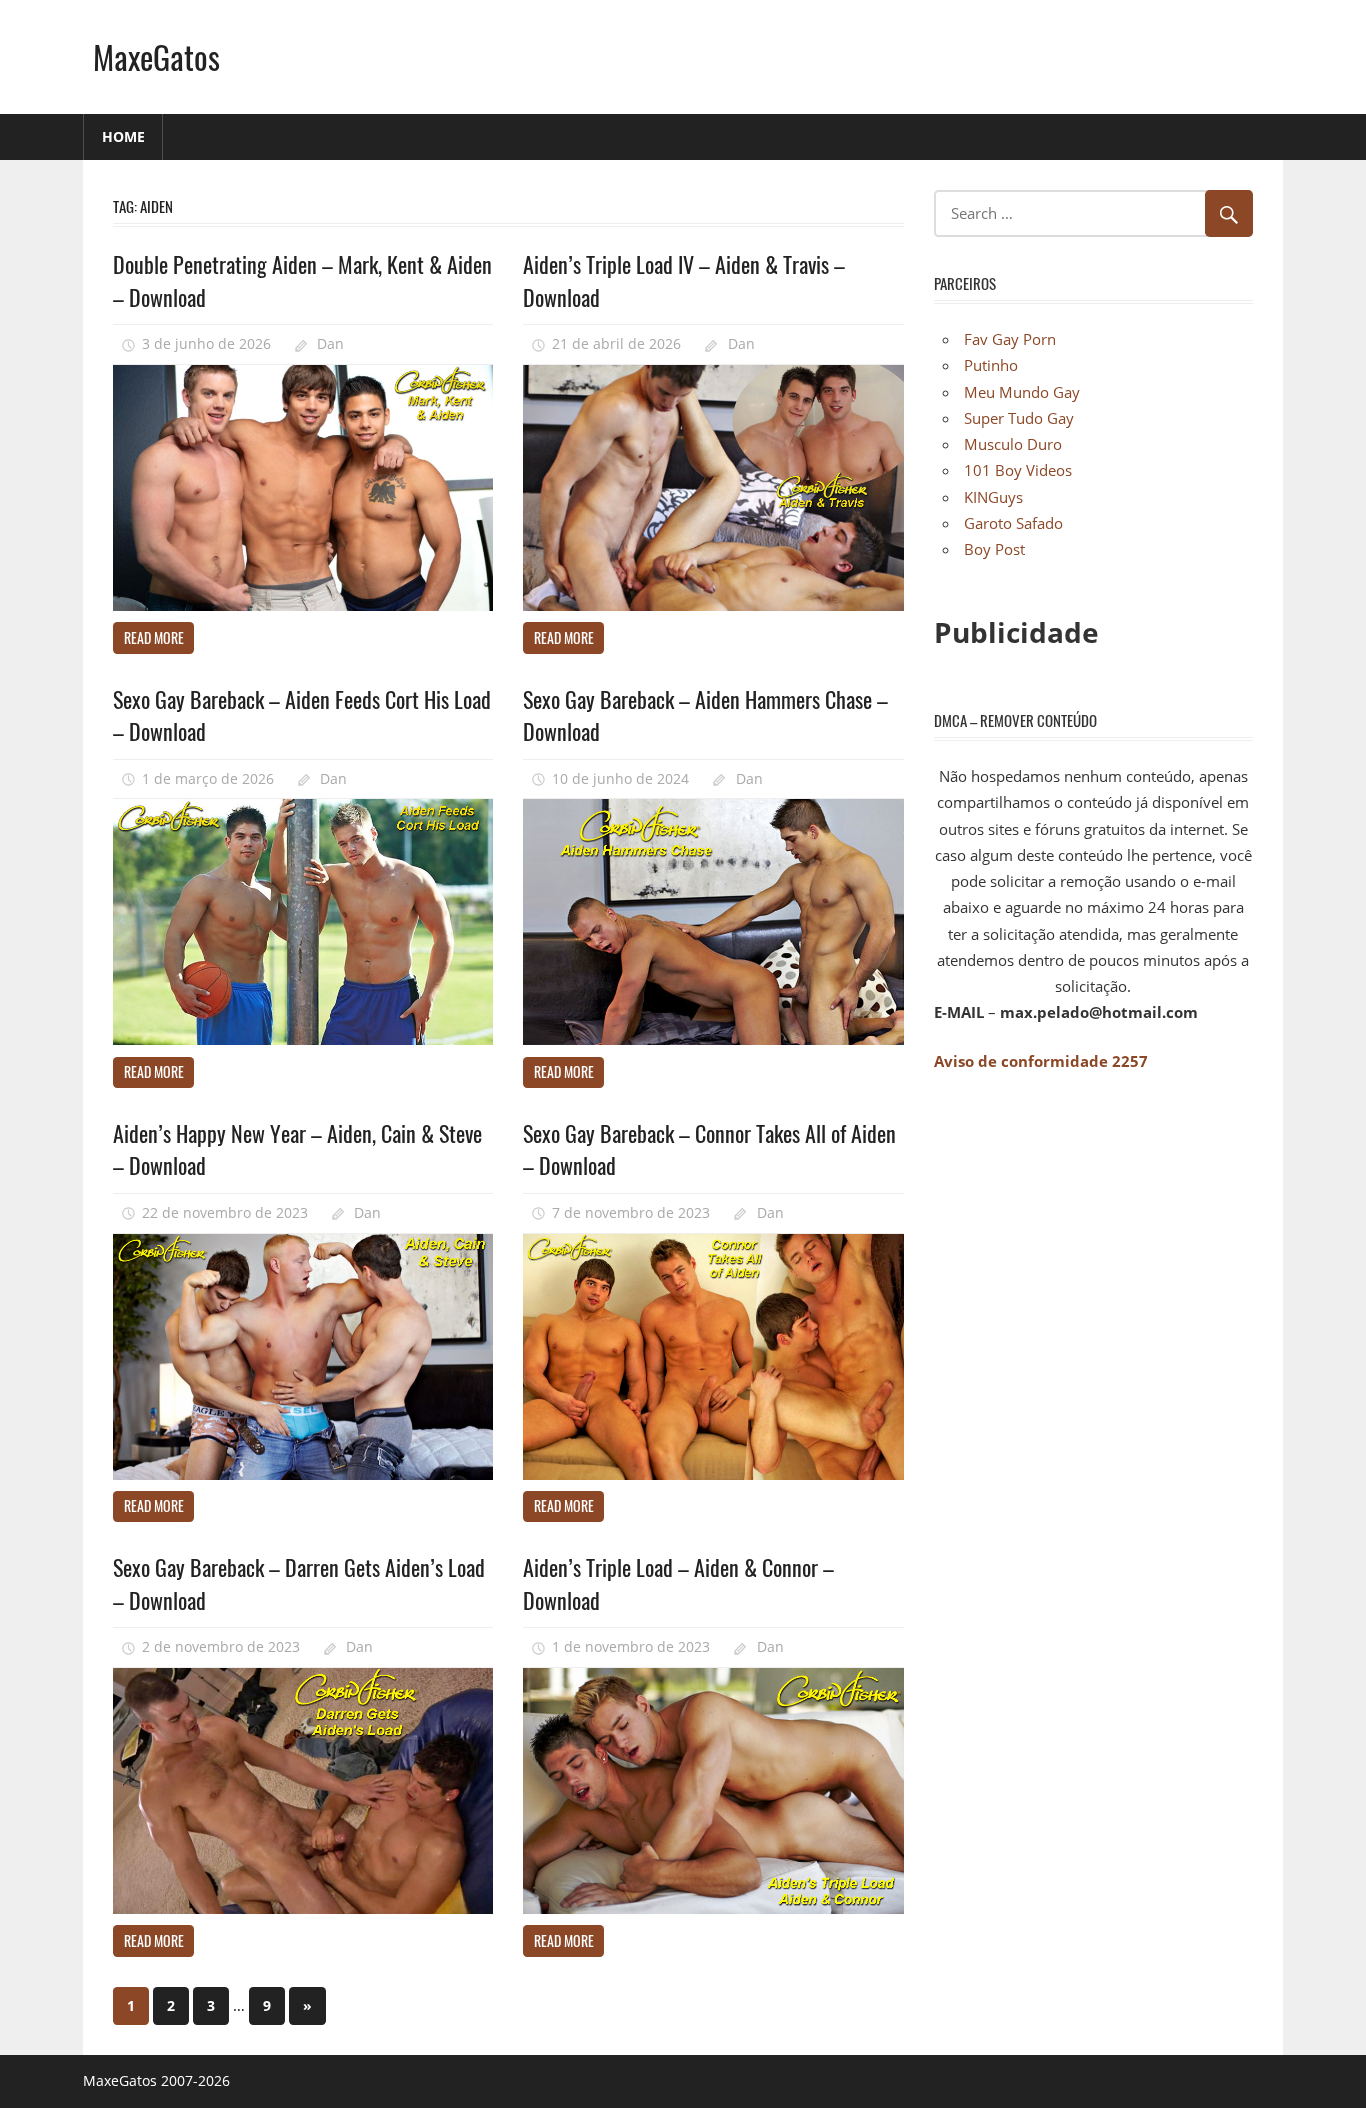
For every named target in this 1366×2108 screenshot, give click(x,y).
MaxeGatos (156, 56)
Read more (154, 637)
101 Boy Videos (1018, 470)
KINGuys (993, 497)
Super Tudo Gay (1019, 418)
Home (123, 136)
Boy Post (994, 549)
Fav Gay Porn (1010, 339)
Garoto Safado (1013, 523)
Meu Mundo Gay (1022, 392)
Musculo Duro (1013, 444)
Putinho (991, 365)
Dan (330, 343)
